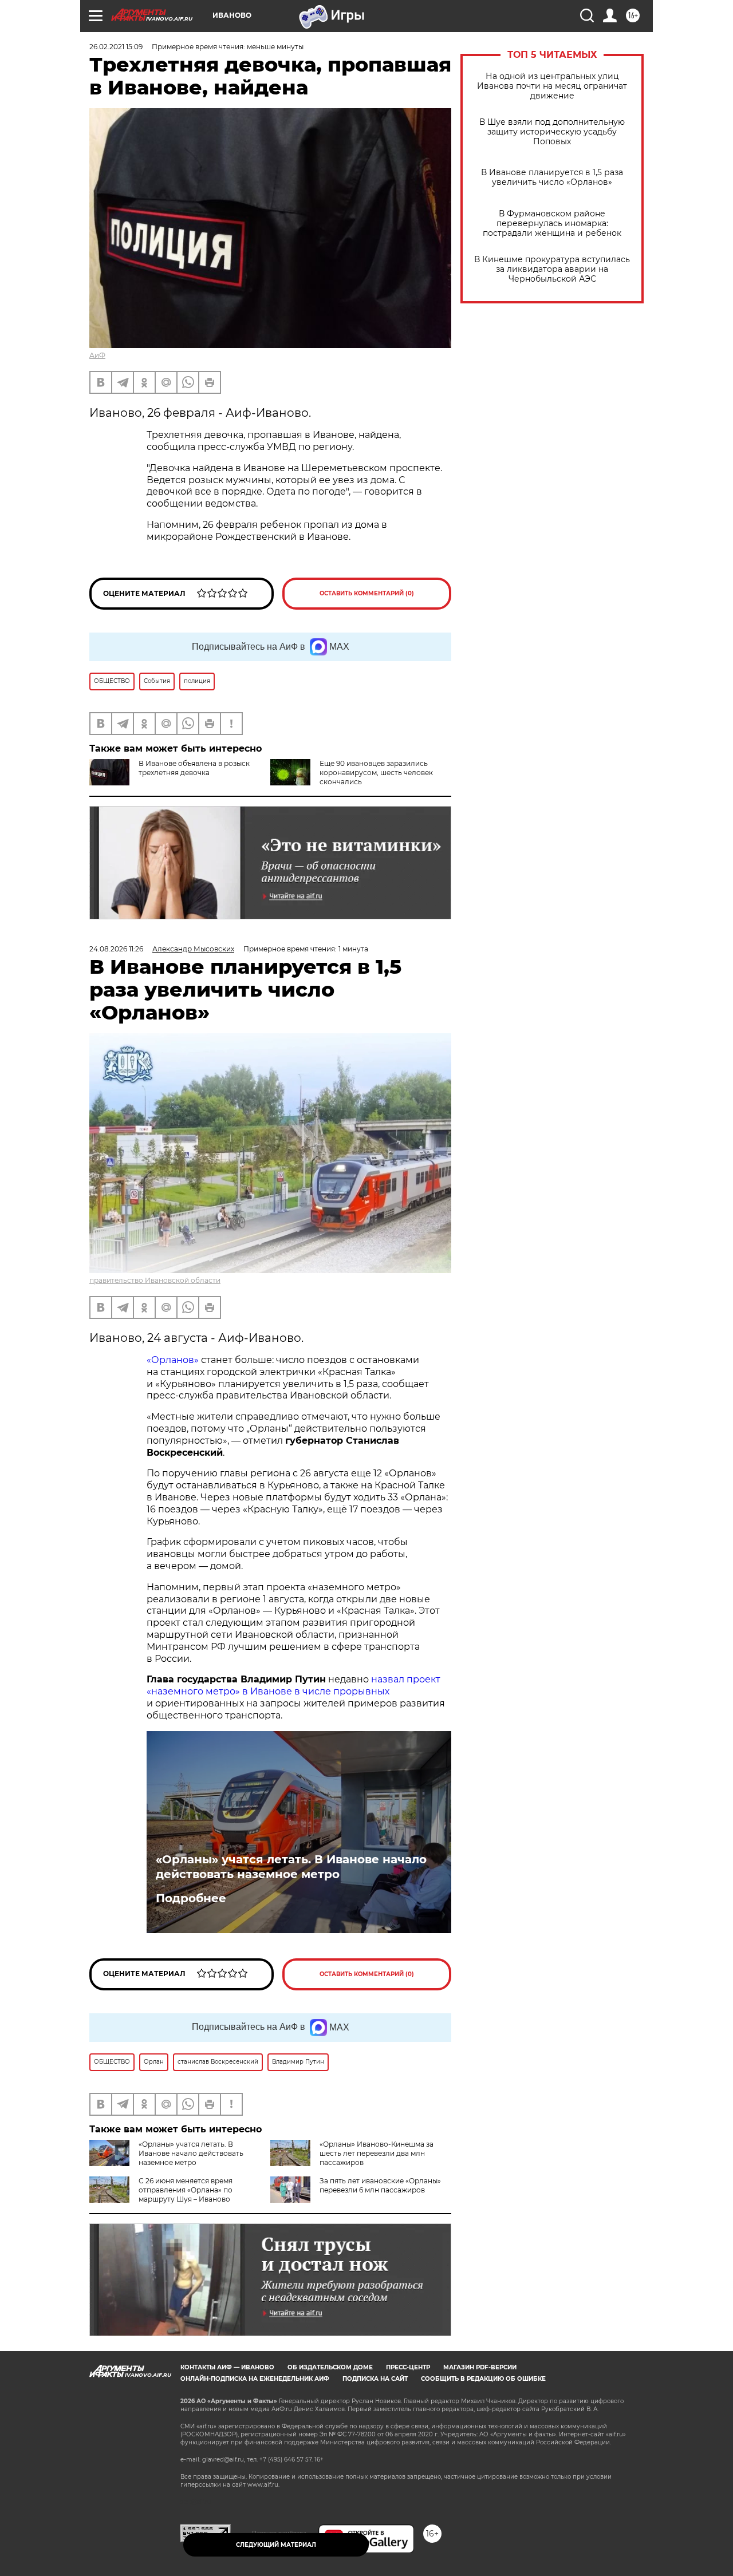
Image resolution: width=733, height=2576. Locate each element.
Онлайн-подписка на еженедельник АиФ (255, 2379)
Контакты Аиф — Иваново (227, 2367)
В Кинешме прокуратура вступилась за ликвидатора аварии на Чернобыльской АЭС (552, 269)
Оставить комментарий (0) (367, 593)
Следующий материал (276, 2545)
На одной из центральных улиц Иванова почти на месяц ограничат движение (552, 86)
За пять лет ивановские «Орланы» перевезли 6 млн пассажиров (380, 2185)
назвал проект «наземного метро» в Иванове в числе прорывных (293, 1685)
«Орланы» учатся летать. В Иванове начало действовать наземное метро (291, 1867)
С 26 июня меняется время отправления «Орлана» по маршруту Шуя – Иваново (186, 2190)
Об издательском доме (330, 2367)
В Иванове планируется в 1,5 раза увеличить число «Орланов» (552, 177)
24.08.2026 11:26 (116, 949)
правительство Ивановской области (155, 1280)
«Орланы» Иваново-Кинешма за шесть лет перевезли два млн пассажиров (377, 2153)
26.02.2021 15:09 (116, 47)
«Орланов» (173, 1360)
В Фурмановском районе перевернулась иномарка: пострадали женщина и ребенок (552, 224)
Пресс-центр (408, 2367)
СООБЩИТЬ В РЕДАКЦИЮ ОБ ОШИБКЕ (483, 2379)
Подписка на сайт (375, 2379)
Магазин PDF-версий (480, 2367)
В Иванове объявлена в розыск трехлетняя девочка (194, 768)
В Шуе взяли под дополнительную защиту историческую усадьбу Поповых (552, 132)
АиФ (97, 355)
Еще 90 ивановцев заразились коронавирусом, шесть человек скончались (376, 773)
